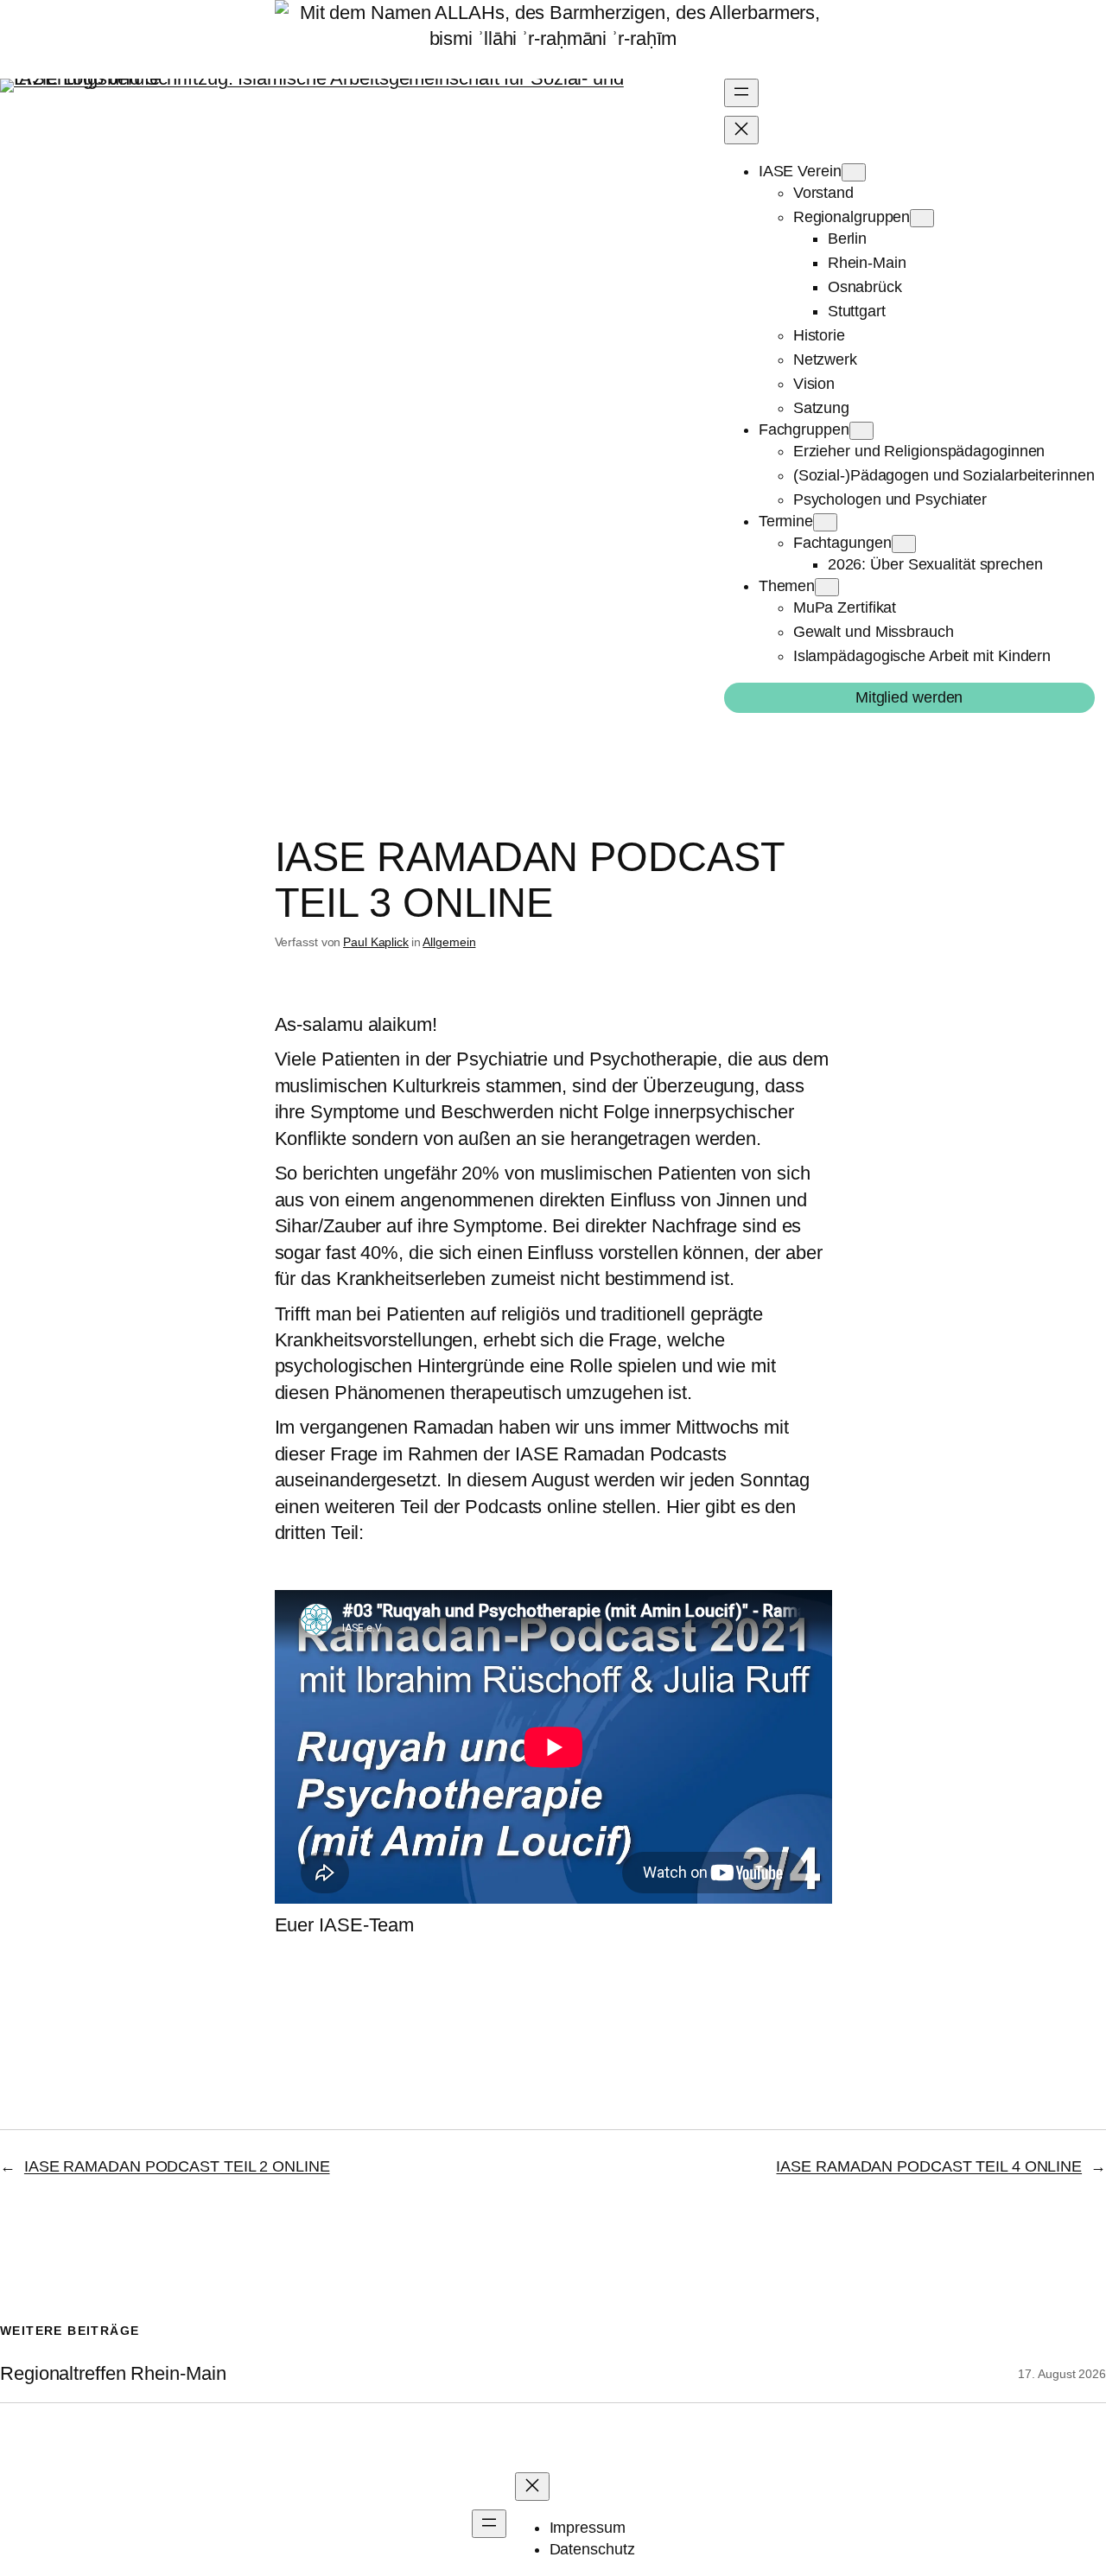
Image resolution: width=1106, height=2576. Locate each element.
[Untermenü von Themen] (827, 587)
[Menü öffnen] (741, 93)
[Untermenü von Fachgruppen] (861, 431)
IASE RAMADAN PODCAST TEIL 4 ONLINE (929, 2166)
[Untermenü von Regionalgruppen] (922, 218)
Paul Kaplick (376, 942)
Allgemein (449, 942)
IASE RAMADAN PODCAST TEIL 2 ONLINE (177, 2166)
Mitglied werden (909, 697)
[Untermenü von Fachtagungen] (904, 544)
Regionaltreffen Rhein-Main (113, 2374)
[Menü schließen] (741, 130)
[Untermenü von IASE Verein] (854, 172)
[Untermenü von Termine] (825, 522)
